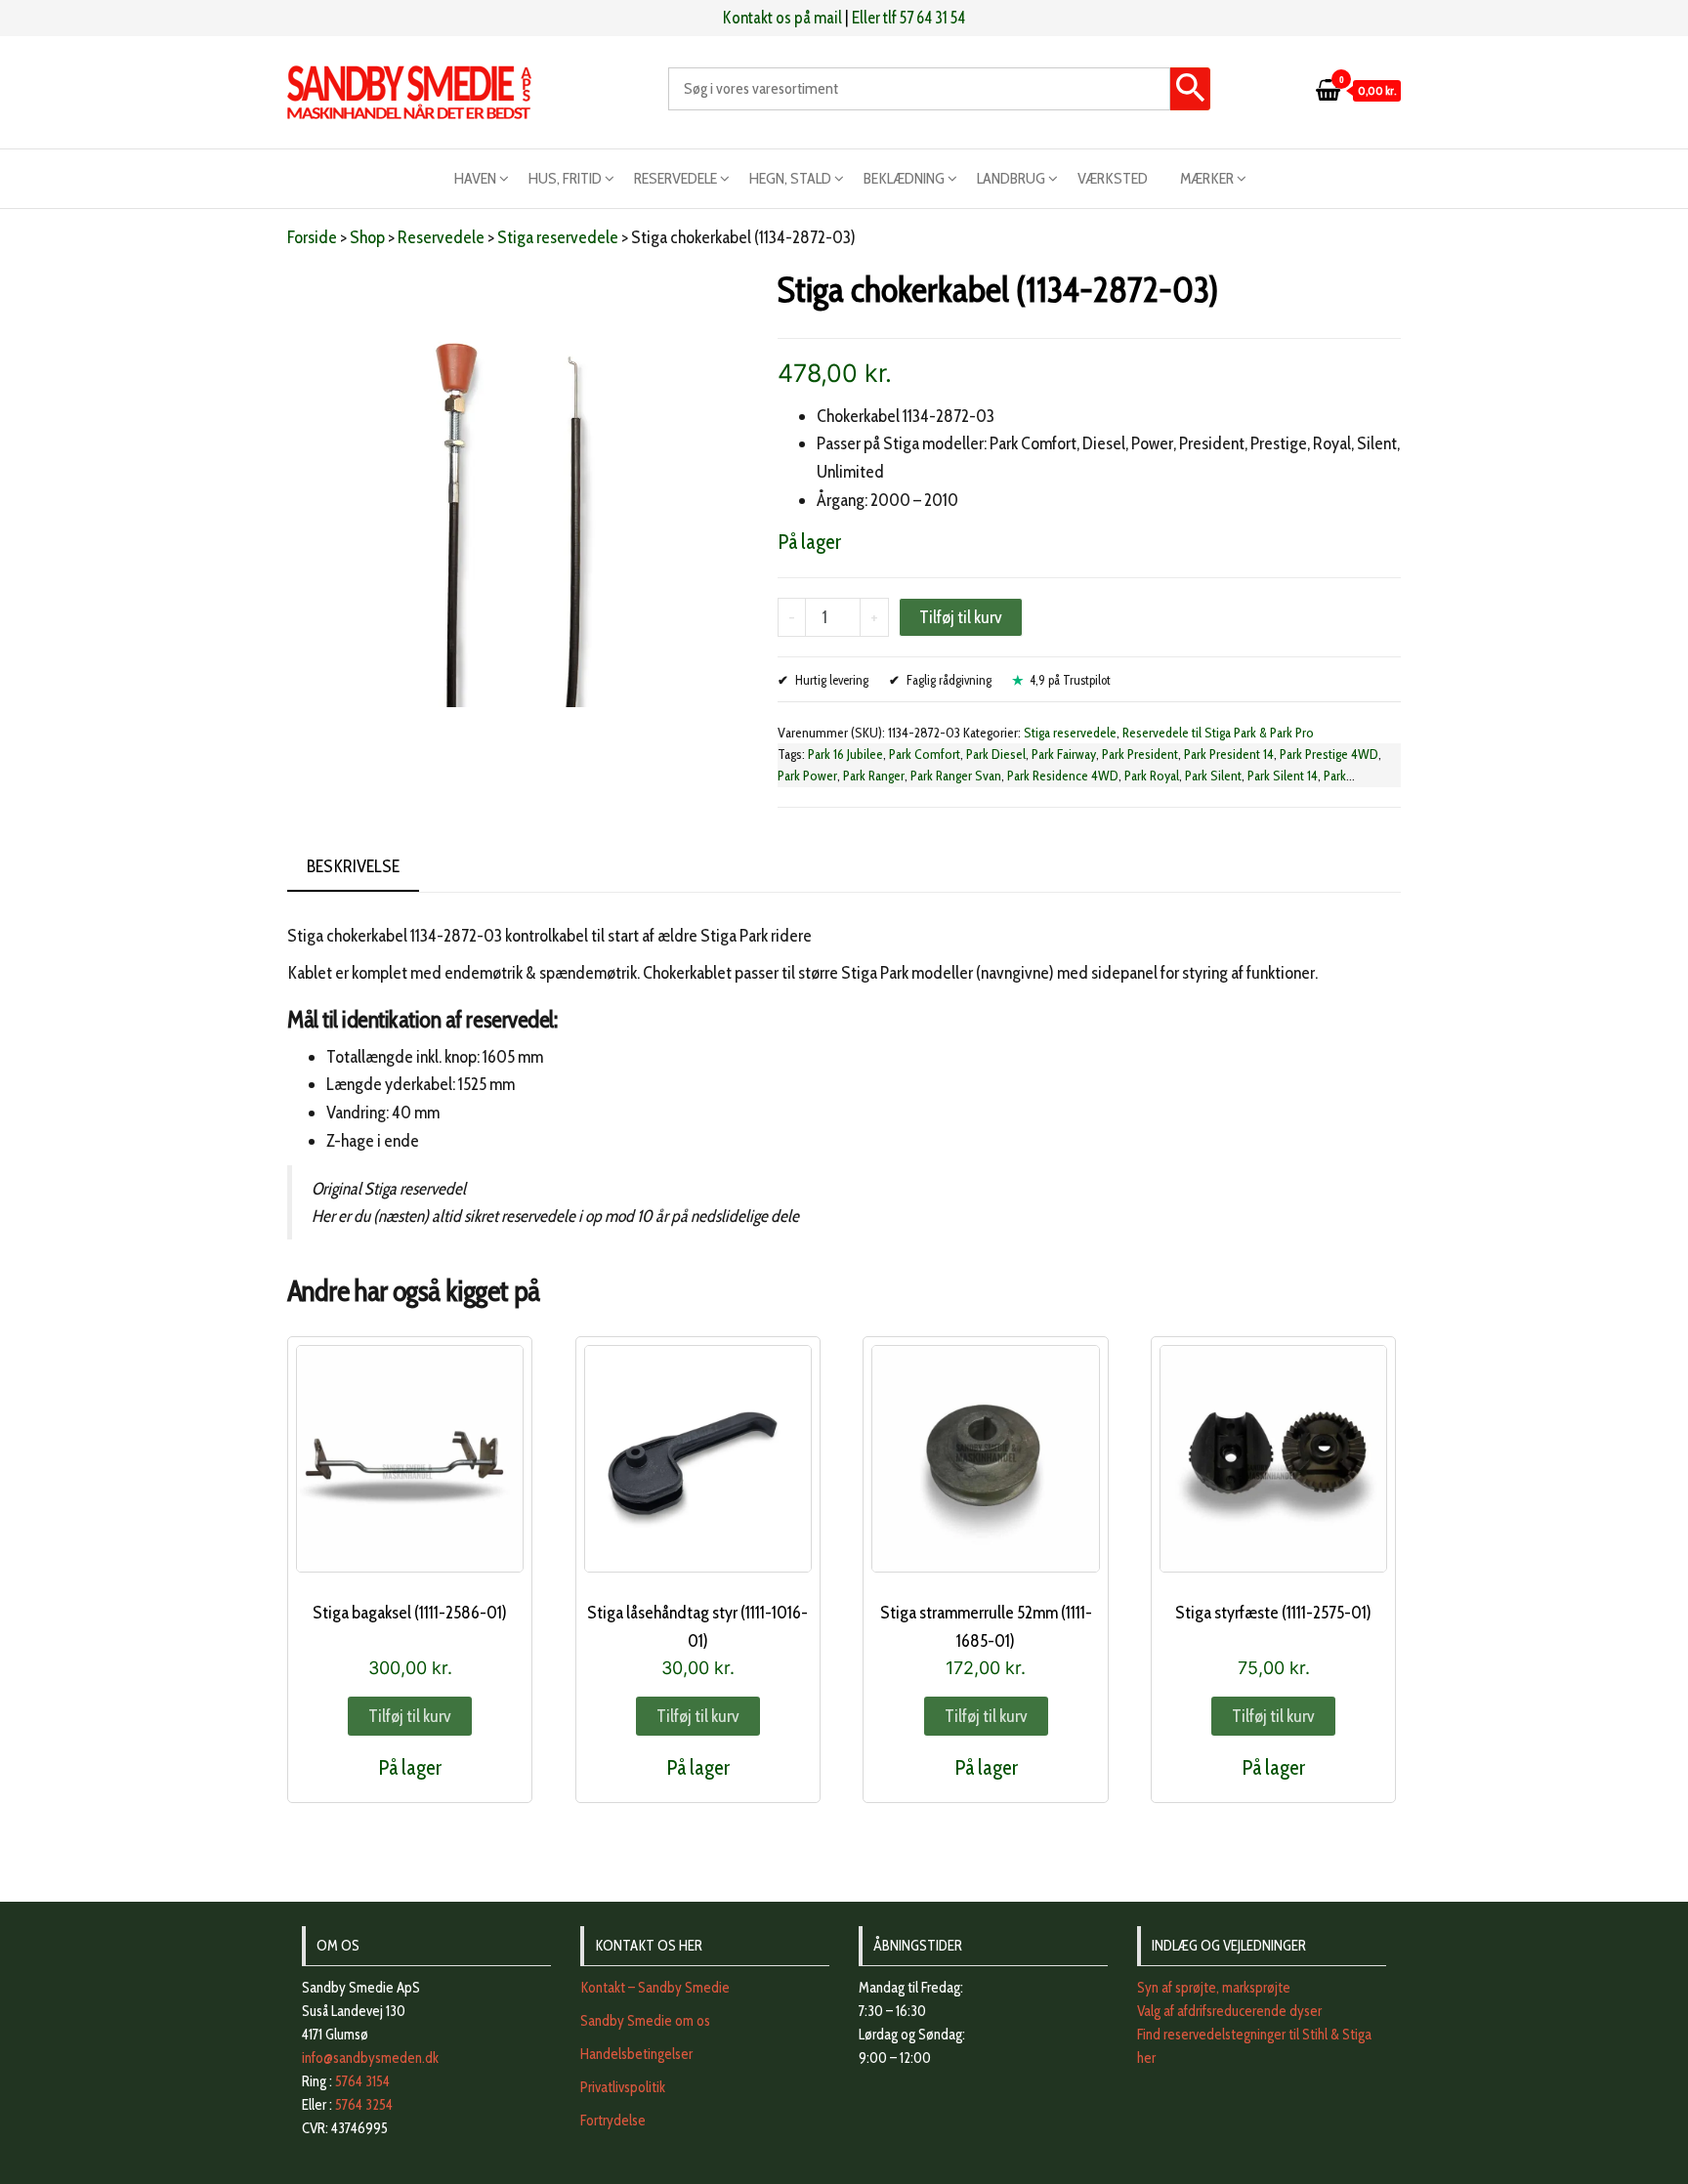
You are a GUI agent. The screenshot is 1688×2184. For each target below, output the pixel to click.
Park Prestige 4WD (1329, 754)
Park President (1140, 754)
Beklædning (904, 178)
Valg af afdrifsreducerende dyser (1229, 2011)
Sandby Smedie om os (645, 2021)
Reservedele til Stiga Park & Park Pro (1218, 733)
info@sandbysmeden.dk (370, 2058)
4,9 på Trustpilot (1070, 680)
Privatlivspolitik (623, 2087)
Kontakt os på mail (782, 18)
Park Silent (1213, 776)
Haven (475, 178)
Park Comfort (925, 754)
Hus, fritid (565, 178)
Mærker (1207, 178)
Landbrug (1011, 178)
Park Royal (1152, 776)
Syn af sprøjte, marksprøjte (1214, 1988)
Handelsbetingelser (636, 2054)
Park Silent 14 (1283, 776)
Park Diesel (996, 754)
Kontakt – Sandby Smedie (655, 1988)
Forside (312, 237)
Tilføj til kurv (961, 617)
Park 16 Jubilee (845, 754)
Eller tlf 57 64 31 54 (908, 18)
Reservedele (675, 178)
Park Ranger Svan (956, 776)
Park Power (807, 776)
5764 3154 (362, 2081)
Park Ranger (874, 776)
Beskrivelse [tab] (353, 866)
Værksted (1113, 178)
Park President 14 (1229, 754)
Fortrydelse (613, 2121)
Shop (367, 237)
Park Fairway (1064, 754)
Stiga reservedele (558, 237)
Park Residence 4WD (1063, 776)
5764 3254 (364, 2105)
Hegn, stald (790, 178)
